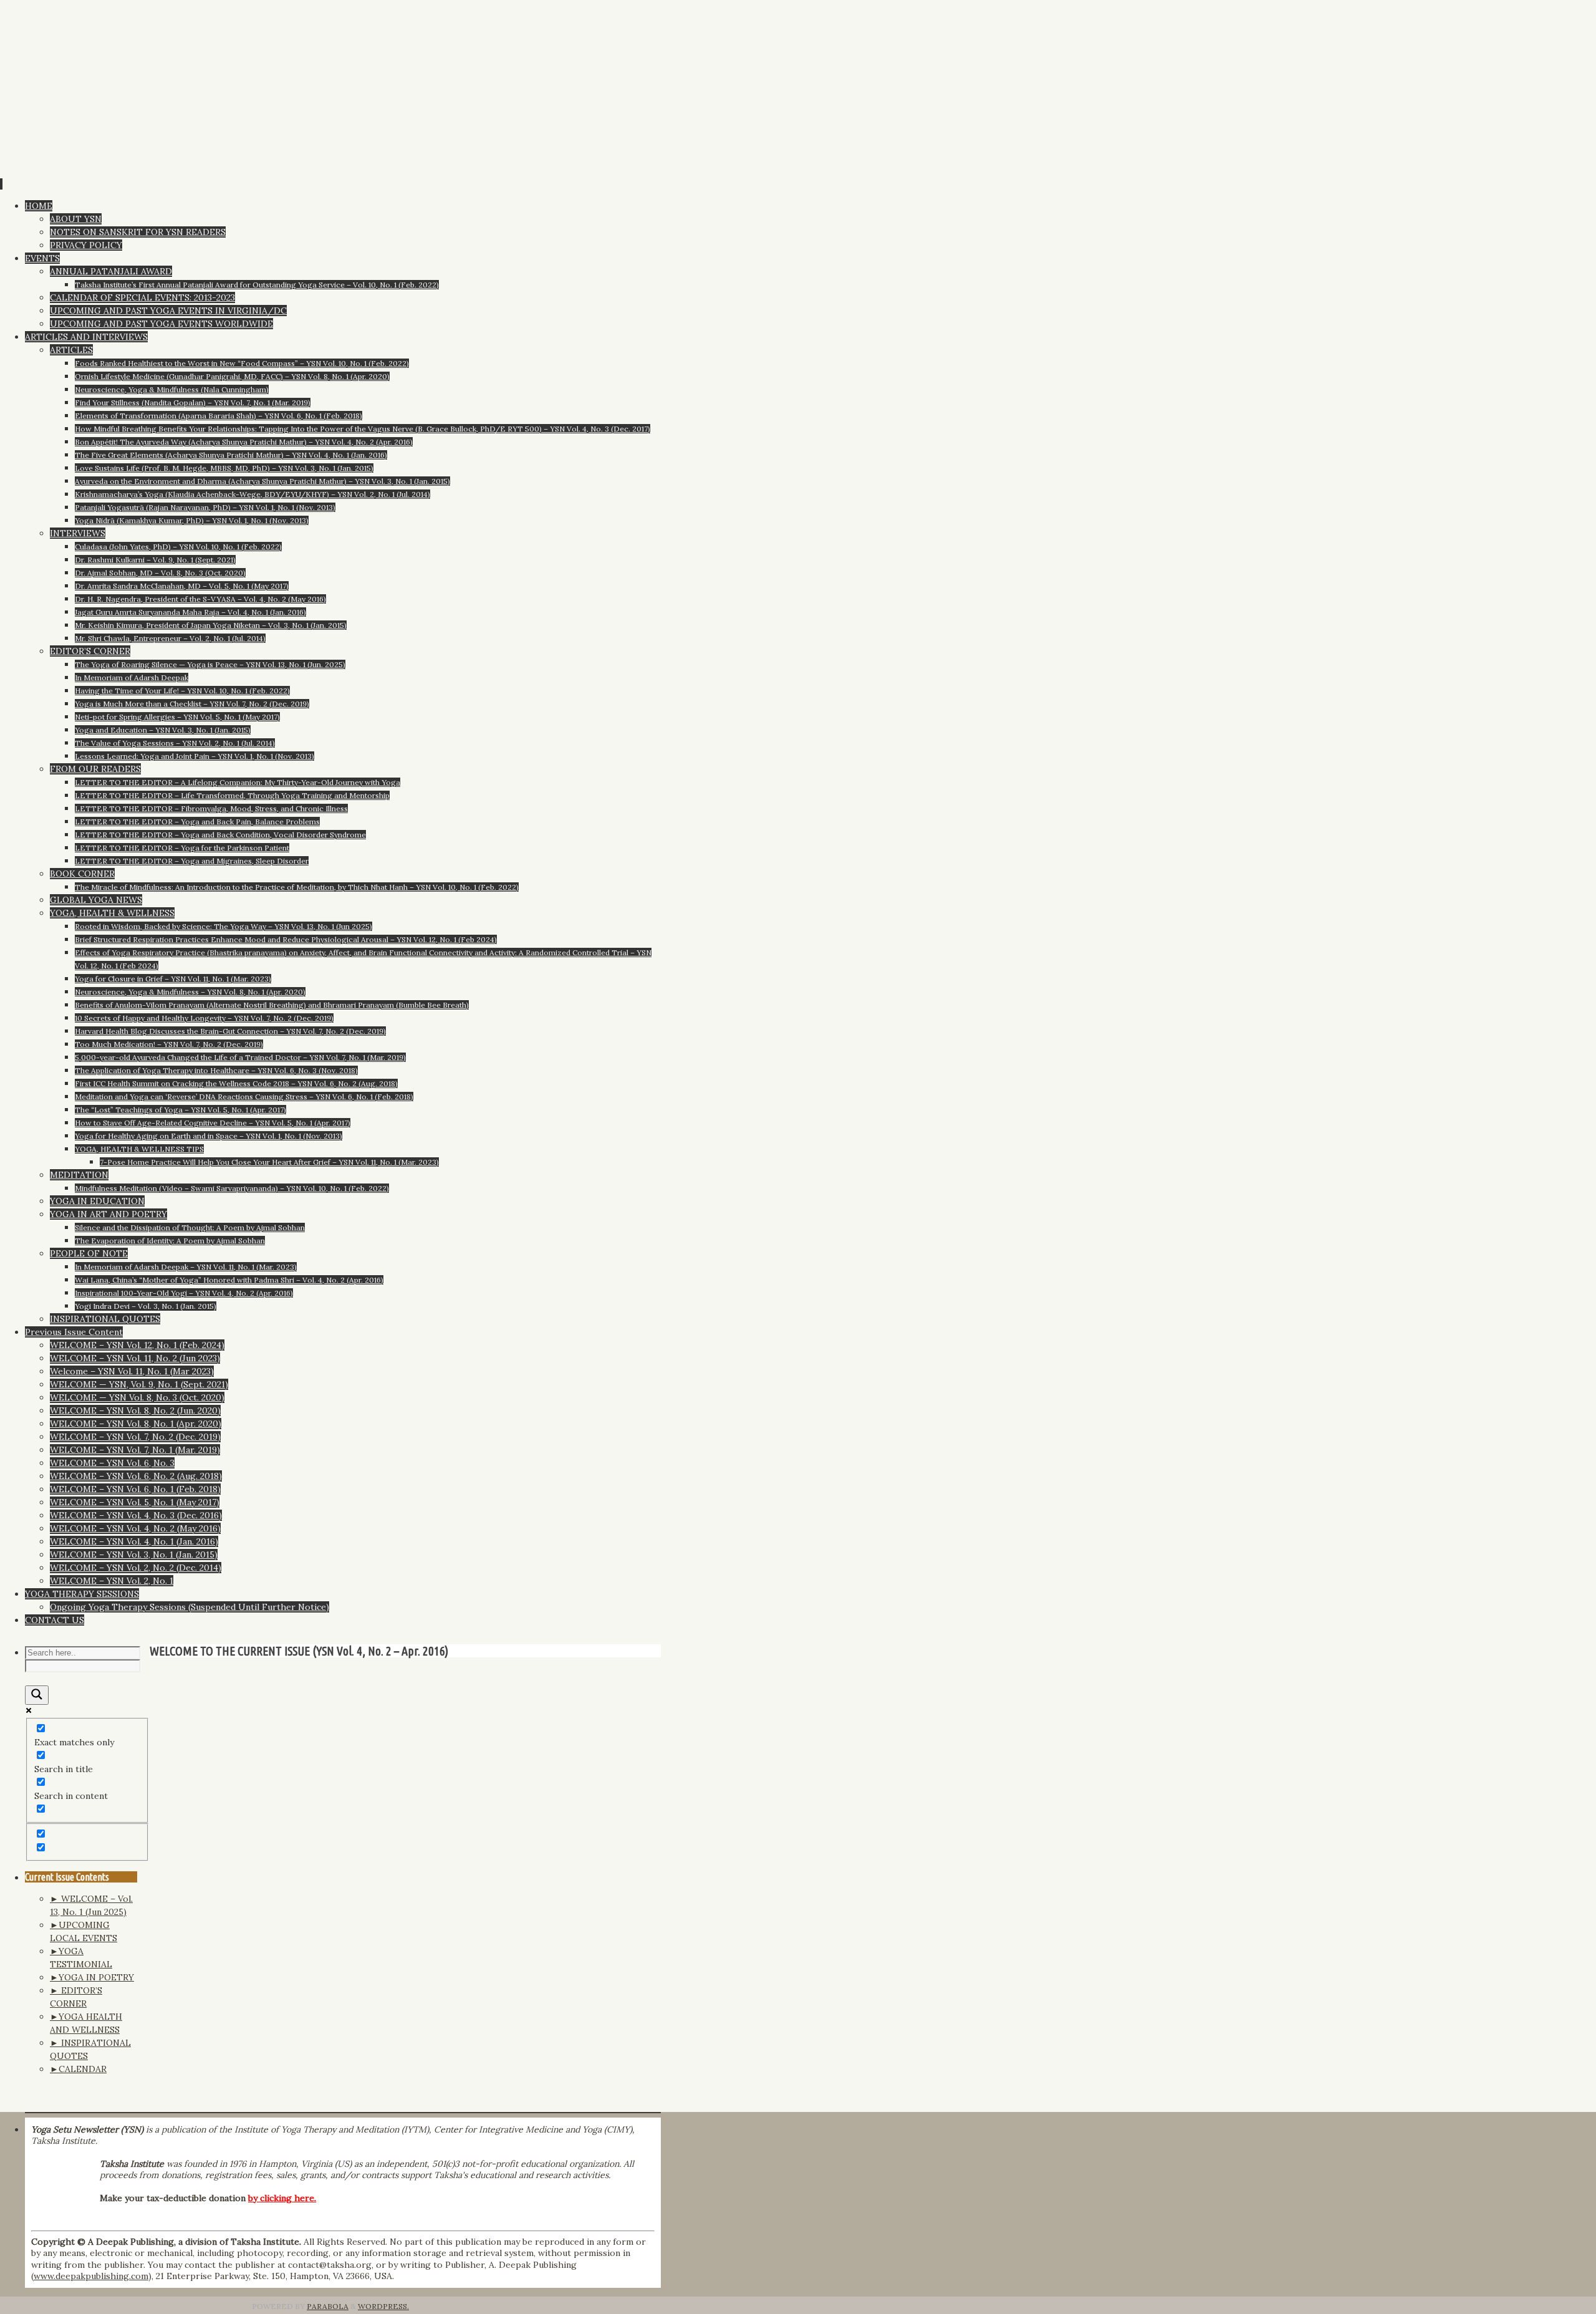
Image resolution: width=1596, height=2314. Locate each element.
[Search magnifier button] (37, 1695)
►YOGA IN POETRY (92, 1977)
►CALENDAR (78, 2069)
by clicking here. (282, 2198)
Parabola (328, 2306)
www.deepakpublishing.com (91, 2276)
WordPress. (383, 2306)
